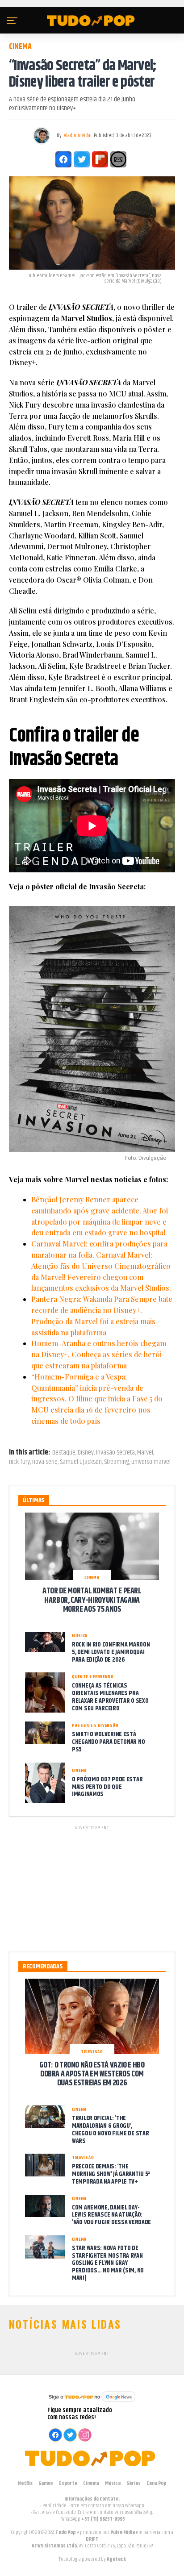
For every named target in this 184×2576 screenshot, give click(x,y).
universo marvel (151, 1462)
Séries (134, 2483)
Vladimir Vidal (78, 135)
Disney (86, 1453)
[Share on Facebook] (63, 159)
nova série (45, 1462)
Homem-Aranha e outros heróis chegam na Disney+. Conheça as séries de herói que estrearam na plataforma (99, 1354)
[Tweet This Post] (82, 159)
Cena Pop (156, 2483)
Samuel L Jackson (81, 1462)
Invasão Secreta (115, 1453)
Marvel (145, 1453)
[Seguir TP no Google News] (92, 2403)
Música (113, 2483)
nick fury (19, 1462)
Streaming (117, 1462)
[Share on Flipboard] (100, 159)
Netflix (25, 2483)
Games (46, 2483)
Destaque (64, 1453)
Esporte (68, 2483)
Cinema (91, 2483)
